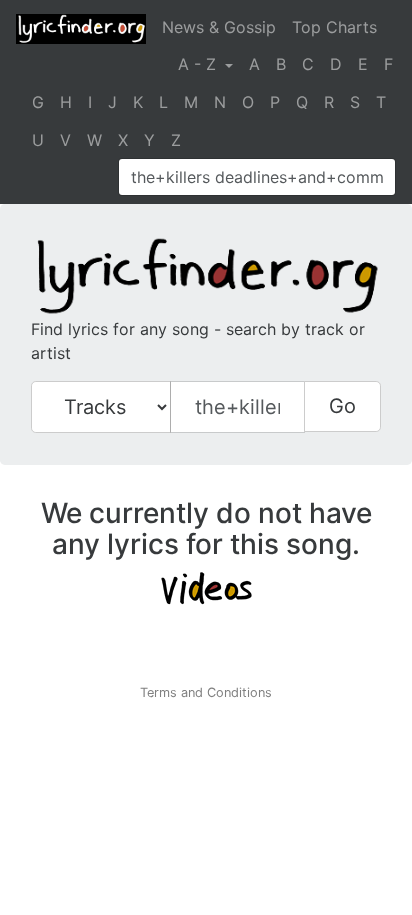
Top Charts (334, 27)
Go (342, 406)
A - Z (199, 64)
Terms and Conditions (206, 692)
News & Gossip (219, 27)
